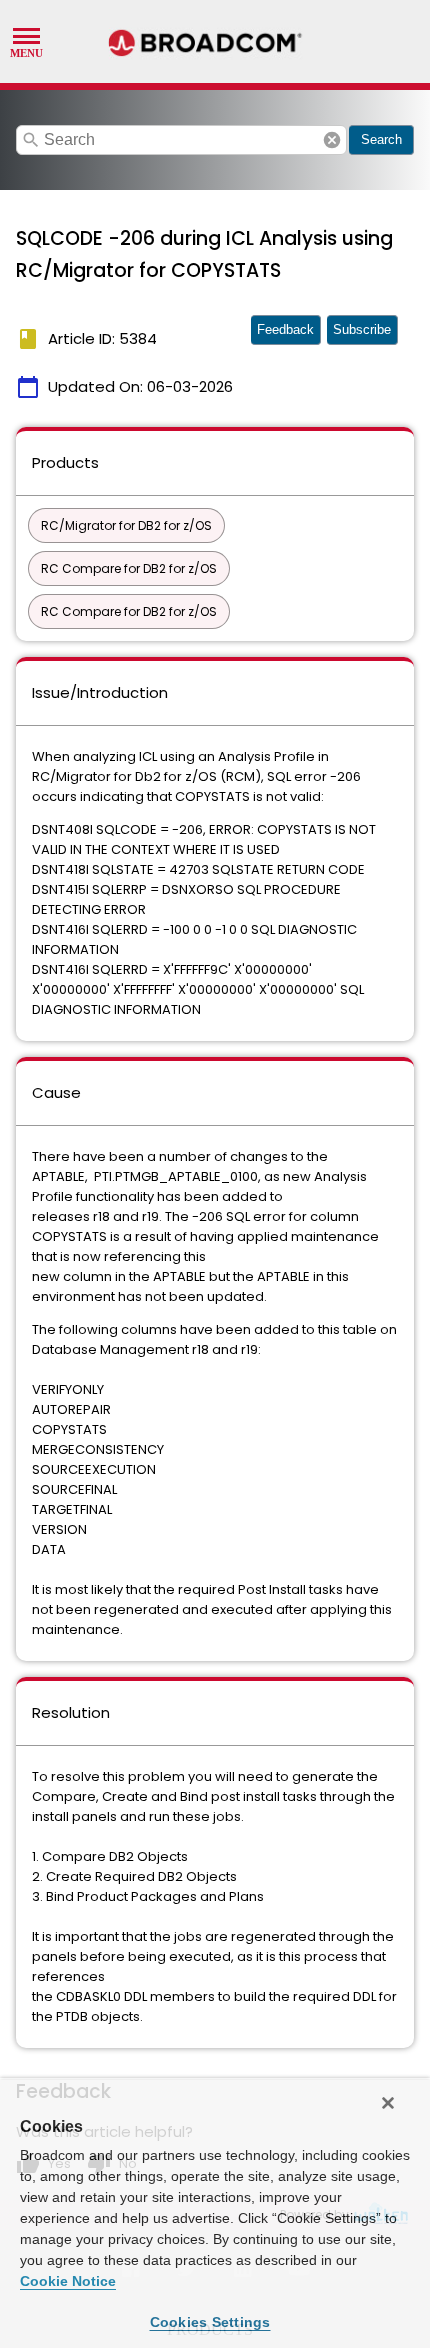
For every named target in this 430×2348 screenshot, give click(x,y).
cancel (332, 140)
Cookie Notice (68, 2281)
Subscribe (362, 329)
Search (381, 139)
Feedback (285, 329)
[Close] (388, 2103)
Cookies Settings (210, 2322)
